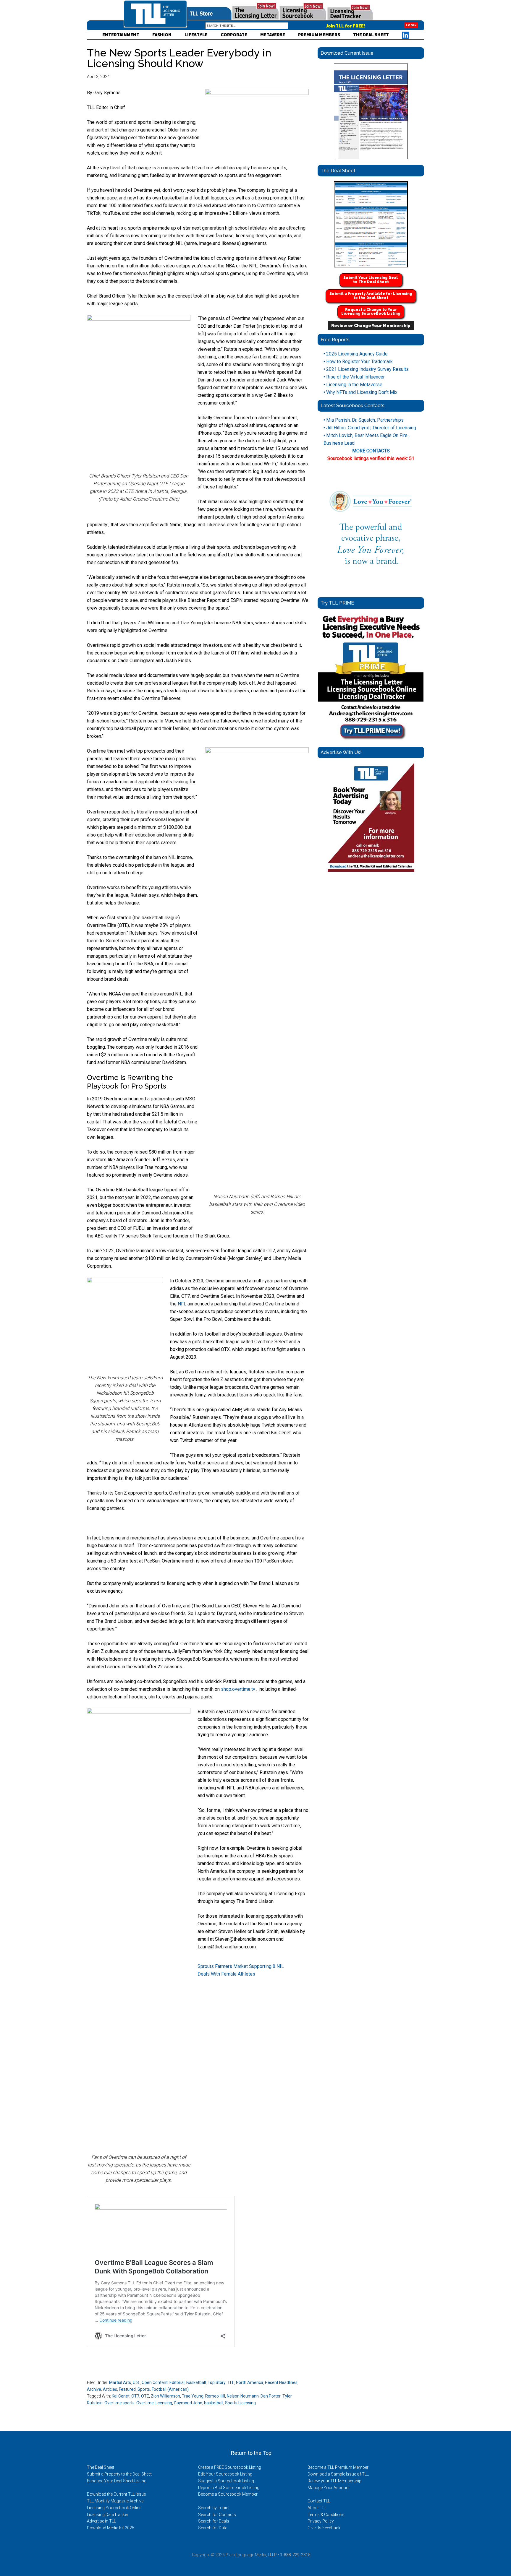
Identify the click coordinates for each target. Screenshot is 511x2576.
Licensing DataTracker (108, 2515)
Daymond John (188, 2403)
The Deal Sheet (101, 2467)
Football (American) (170, 2389)
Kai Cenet (121, 2396)
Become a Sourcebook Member (228, 2494)
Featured (127, 2389)
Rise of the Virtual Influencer (354, 377)
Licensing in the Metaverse (353, 385)
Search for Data (213, 2528)
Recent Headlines (281, 2382)
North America (250, 2382)
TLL (231, 2382)
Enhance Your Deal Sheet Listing (117, 2481)
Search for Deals (214, 2521)
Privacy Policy (321, 2521)
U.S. (136, 2382)
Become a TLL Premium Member (338, 2467)
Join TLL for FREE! (346, 26)
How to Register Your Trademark (358, 362)
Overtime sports (119, 2403)
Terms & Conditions (326, 2515)
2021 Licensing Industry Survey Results (366, 369)
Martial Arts (120, 2382)
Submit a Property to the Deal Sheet (119, 2474)
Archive (94, 2389)
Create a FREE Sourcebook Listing (230, 2467)
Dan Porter (271, 2396)
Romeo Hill (215, 2396)
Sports (144, 2389)
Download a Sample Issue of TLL (338, 2474)
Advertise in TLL (101, 2521)
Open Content (155, 2382)
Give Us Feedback (324, 2528)
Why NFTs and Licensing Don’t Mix (360, 392)
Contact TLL (319, 2501)
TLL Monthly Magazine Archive (115, 2501)
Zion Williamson (165, 2396)
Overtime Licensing (154, 2403)
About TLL (317, 2508)
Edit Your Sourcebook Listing (225, 2474)
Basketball (196, 2382)
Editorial (177, 2382)
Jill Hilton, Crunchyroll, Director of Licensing (370, 428)
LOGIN (411, 25)
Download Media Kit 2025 (111, 2528)
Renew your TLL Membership (334, 2481)
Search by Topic (213, 2508)
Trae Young (193, 2396)
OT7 (135, 2396)
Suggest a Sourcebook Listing (226, 2481)
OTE (145, 2396)
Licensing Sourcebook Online (114, 2508)
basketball (214, 2403)
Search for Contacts (217, 2515)
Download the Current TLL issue (116, 2494)
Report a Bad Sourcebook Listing (229, 2488)
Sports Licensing (240, 2403)
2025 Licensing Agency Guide (356, 354)
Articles (110, 2389)
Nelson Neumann (243, 2396)
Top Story (217, 2382)
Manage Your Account (329, 2488)
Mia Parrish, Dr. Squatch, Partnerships (364, 420)
